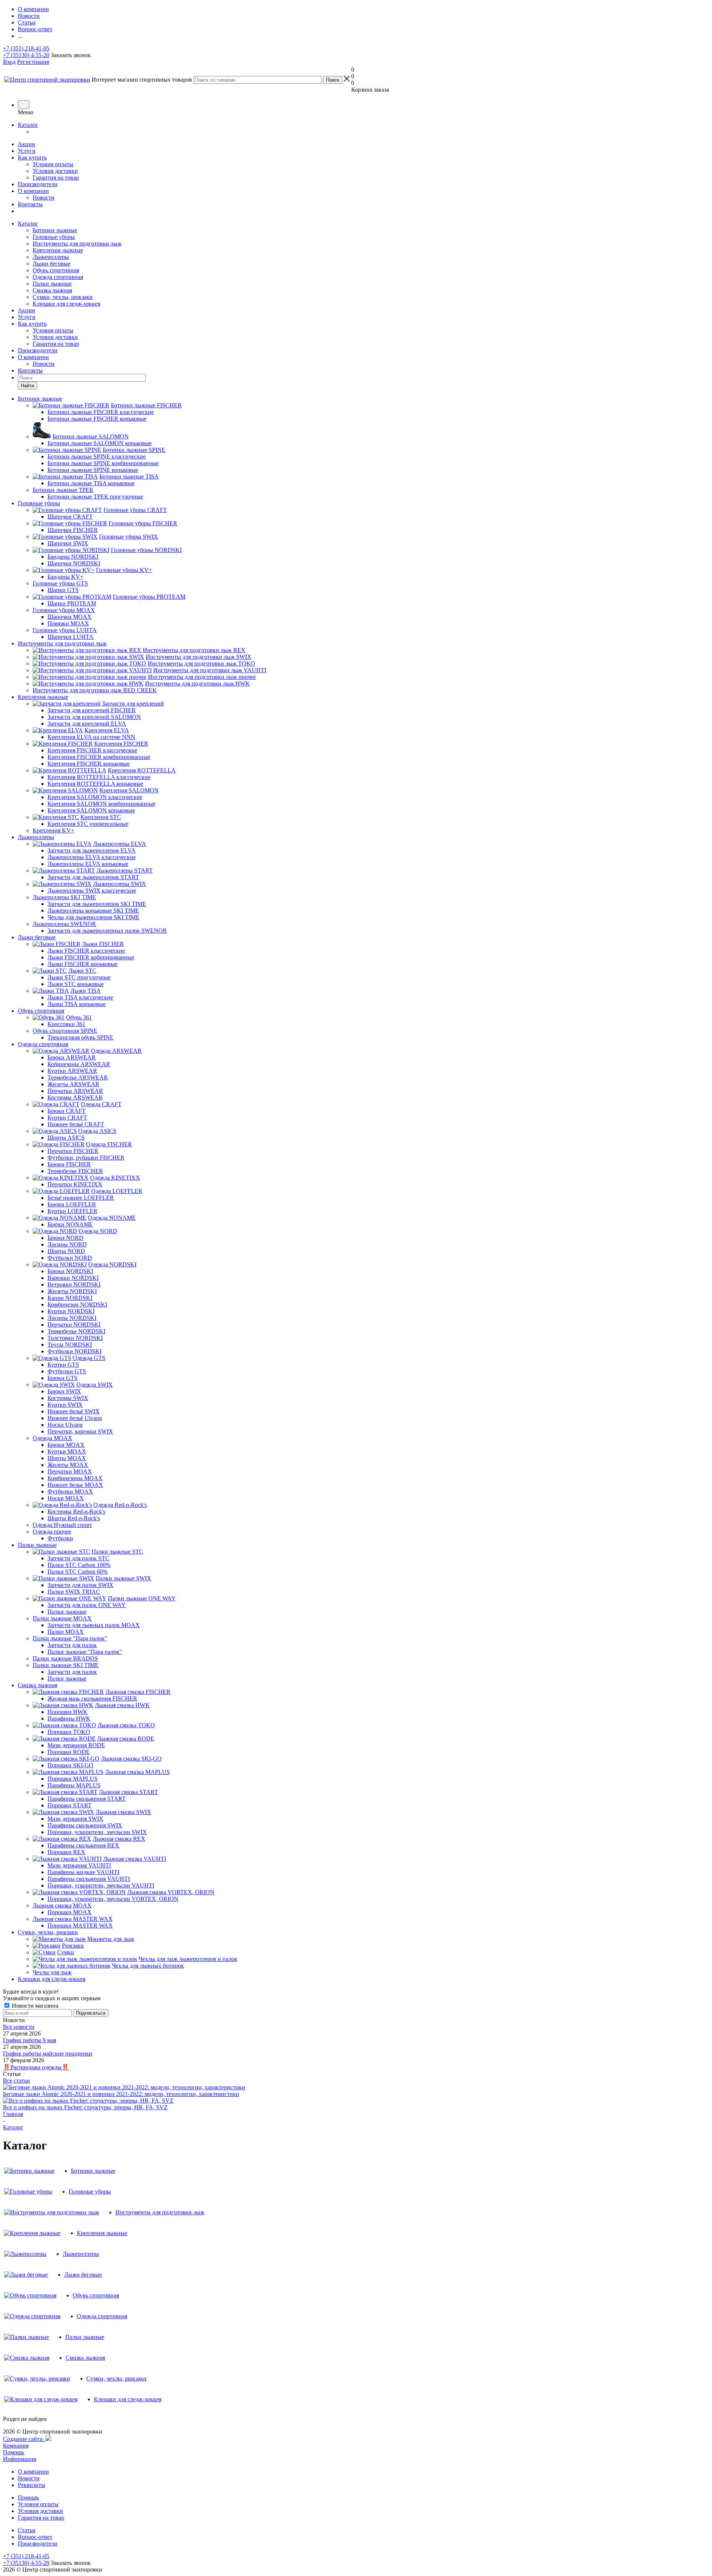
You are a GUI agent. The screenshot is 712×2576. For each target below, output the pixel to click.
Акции (27, 144)
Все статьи (17, 2081)
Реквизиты (32, 2485)
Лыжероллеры (51, 257)
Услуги (27, 151)
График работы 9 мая (29, 2040)
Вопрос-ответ (35, 2537)
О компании (33, 191)
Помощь (14, 2452)
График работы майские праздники (48, 2053)
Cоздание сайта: (24, 2439)
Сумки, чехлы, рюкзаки (63, 297)
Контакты (30, 204)
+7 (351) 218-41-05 (26, 48)
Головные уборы (54, 237)
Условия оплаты (53, 164)
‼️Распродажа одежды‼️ (36, 2067)
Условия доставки (55, 171)
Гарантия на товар (56, 178)
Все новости (19, 2027)
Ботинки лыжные (55, 230)
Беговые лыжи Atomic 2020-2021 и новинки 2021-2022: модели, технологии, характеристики (121, 2094)
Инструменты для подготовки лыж (77, 244)
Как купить (32, 157)
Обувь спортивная (56, 270)
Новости (44, 198)
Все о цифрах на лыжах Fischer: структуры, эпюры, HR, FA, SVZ (85, 2107)
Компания (16, 2446)
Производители (38, 184)
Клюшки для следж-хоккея (66, 304)
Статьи (27, 2530)
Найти (27, 386)
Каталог (28, 125)
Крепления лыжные (58, 250)
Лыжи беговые (52, 264)
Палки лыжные (52, 284)
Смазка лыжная (52, 290)
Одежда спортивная (58, 277)
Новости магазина (34, 2006)
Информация (19, 2459)
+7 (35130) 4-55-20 (26, 55)
